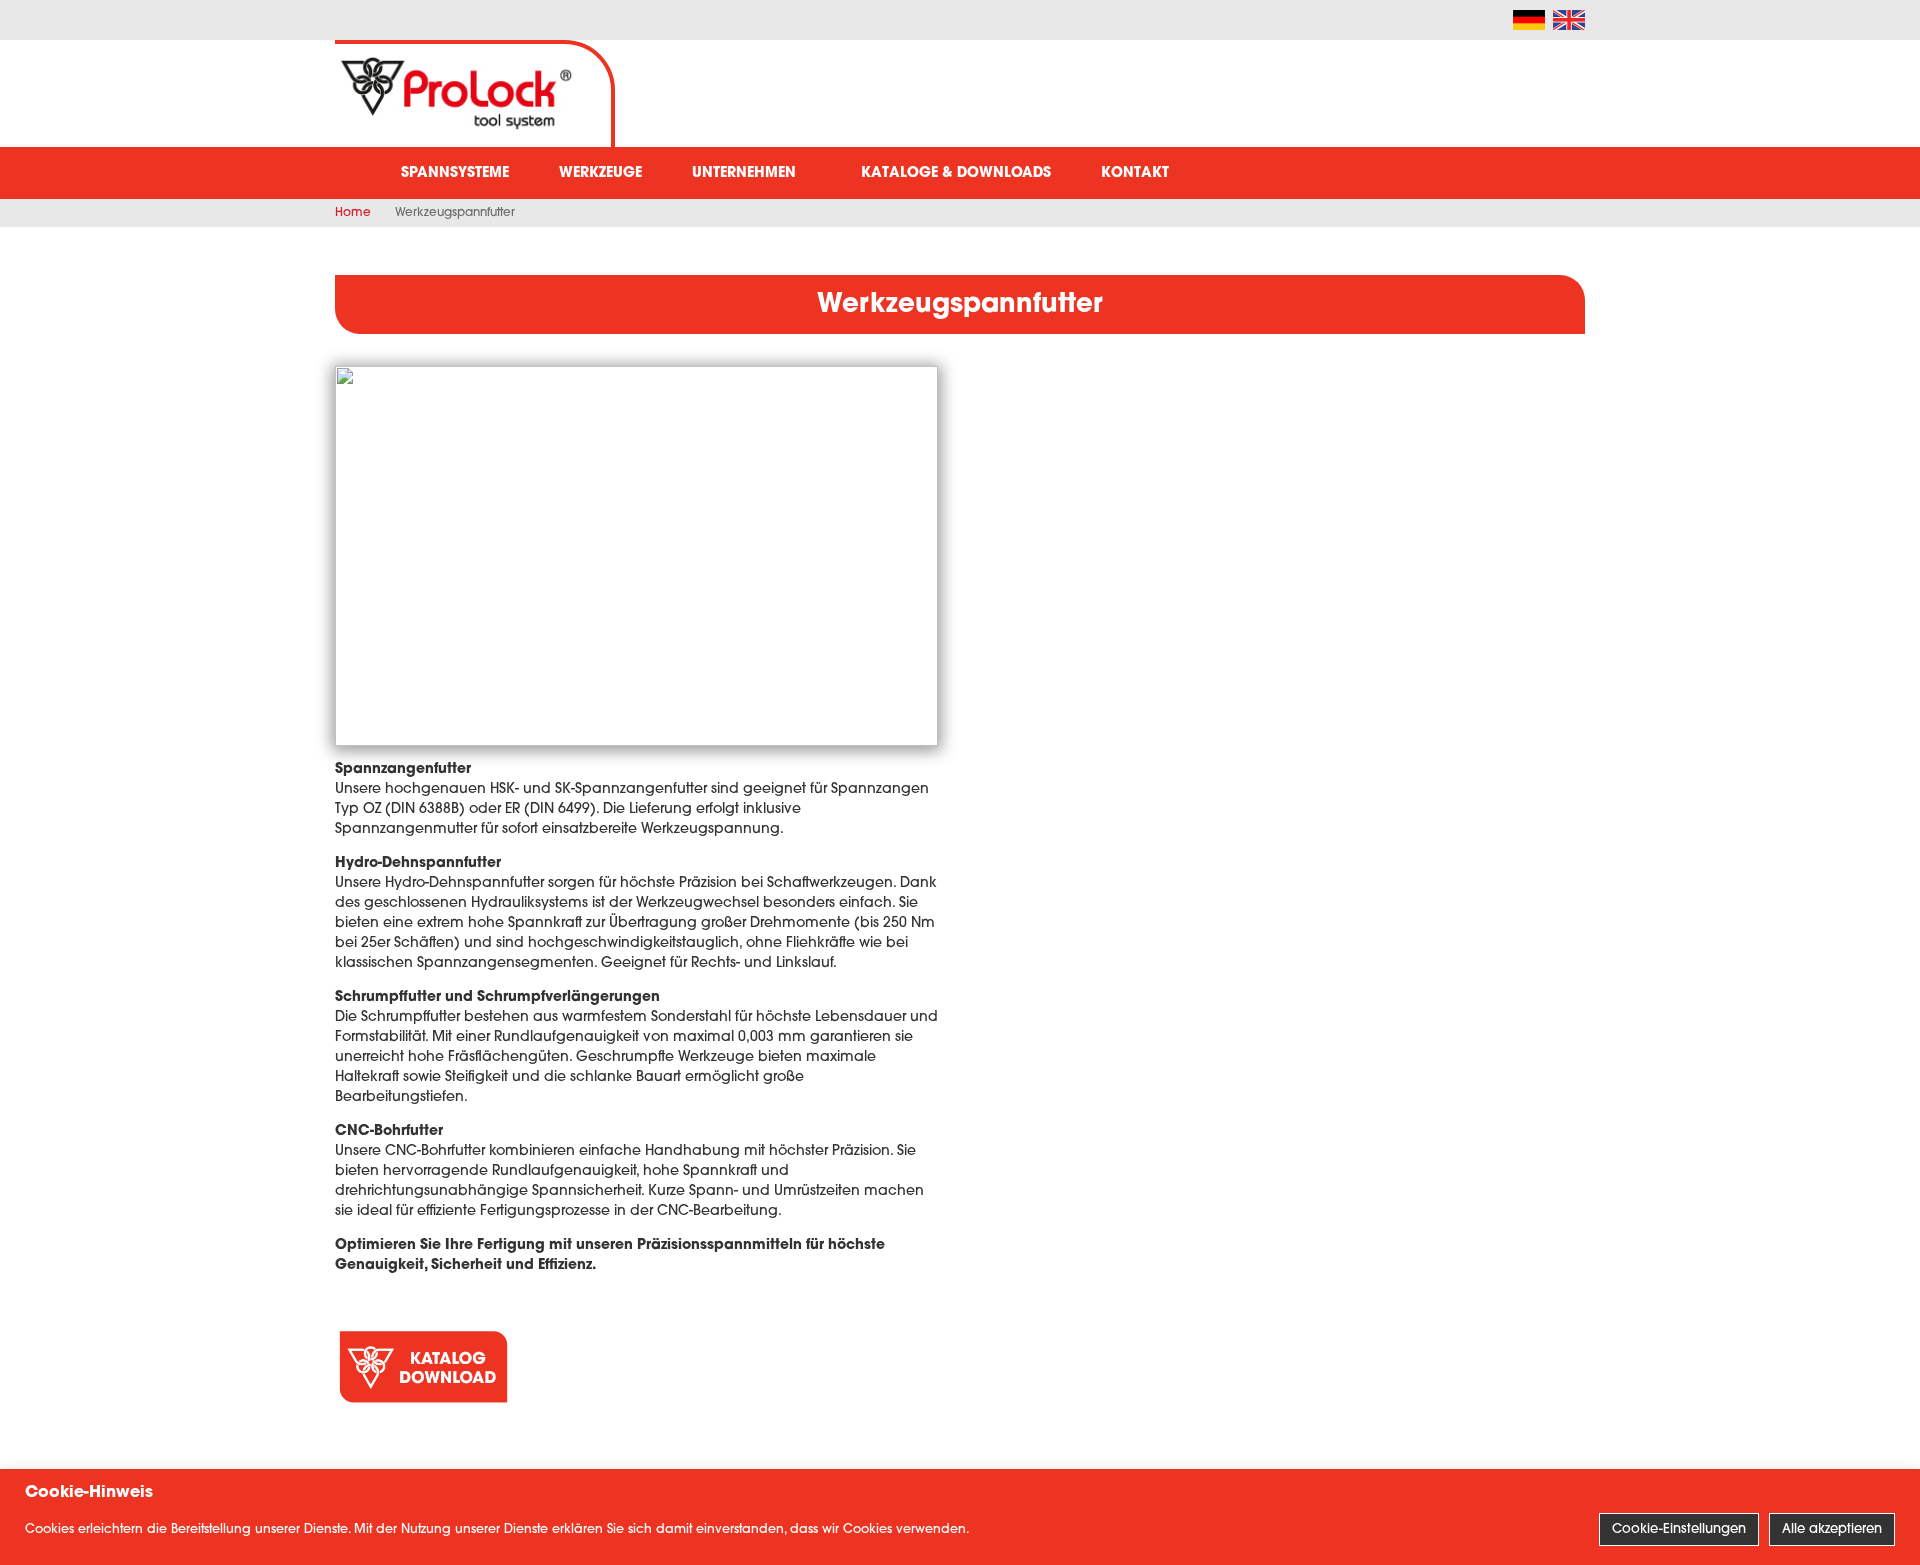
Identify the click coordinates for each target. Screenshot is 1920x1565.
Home (353, 213)
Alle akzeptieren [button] (1832, 1529)
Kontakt (1135, 173)
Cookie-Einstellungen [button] (1679, 1529)
